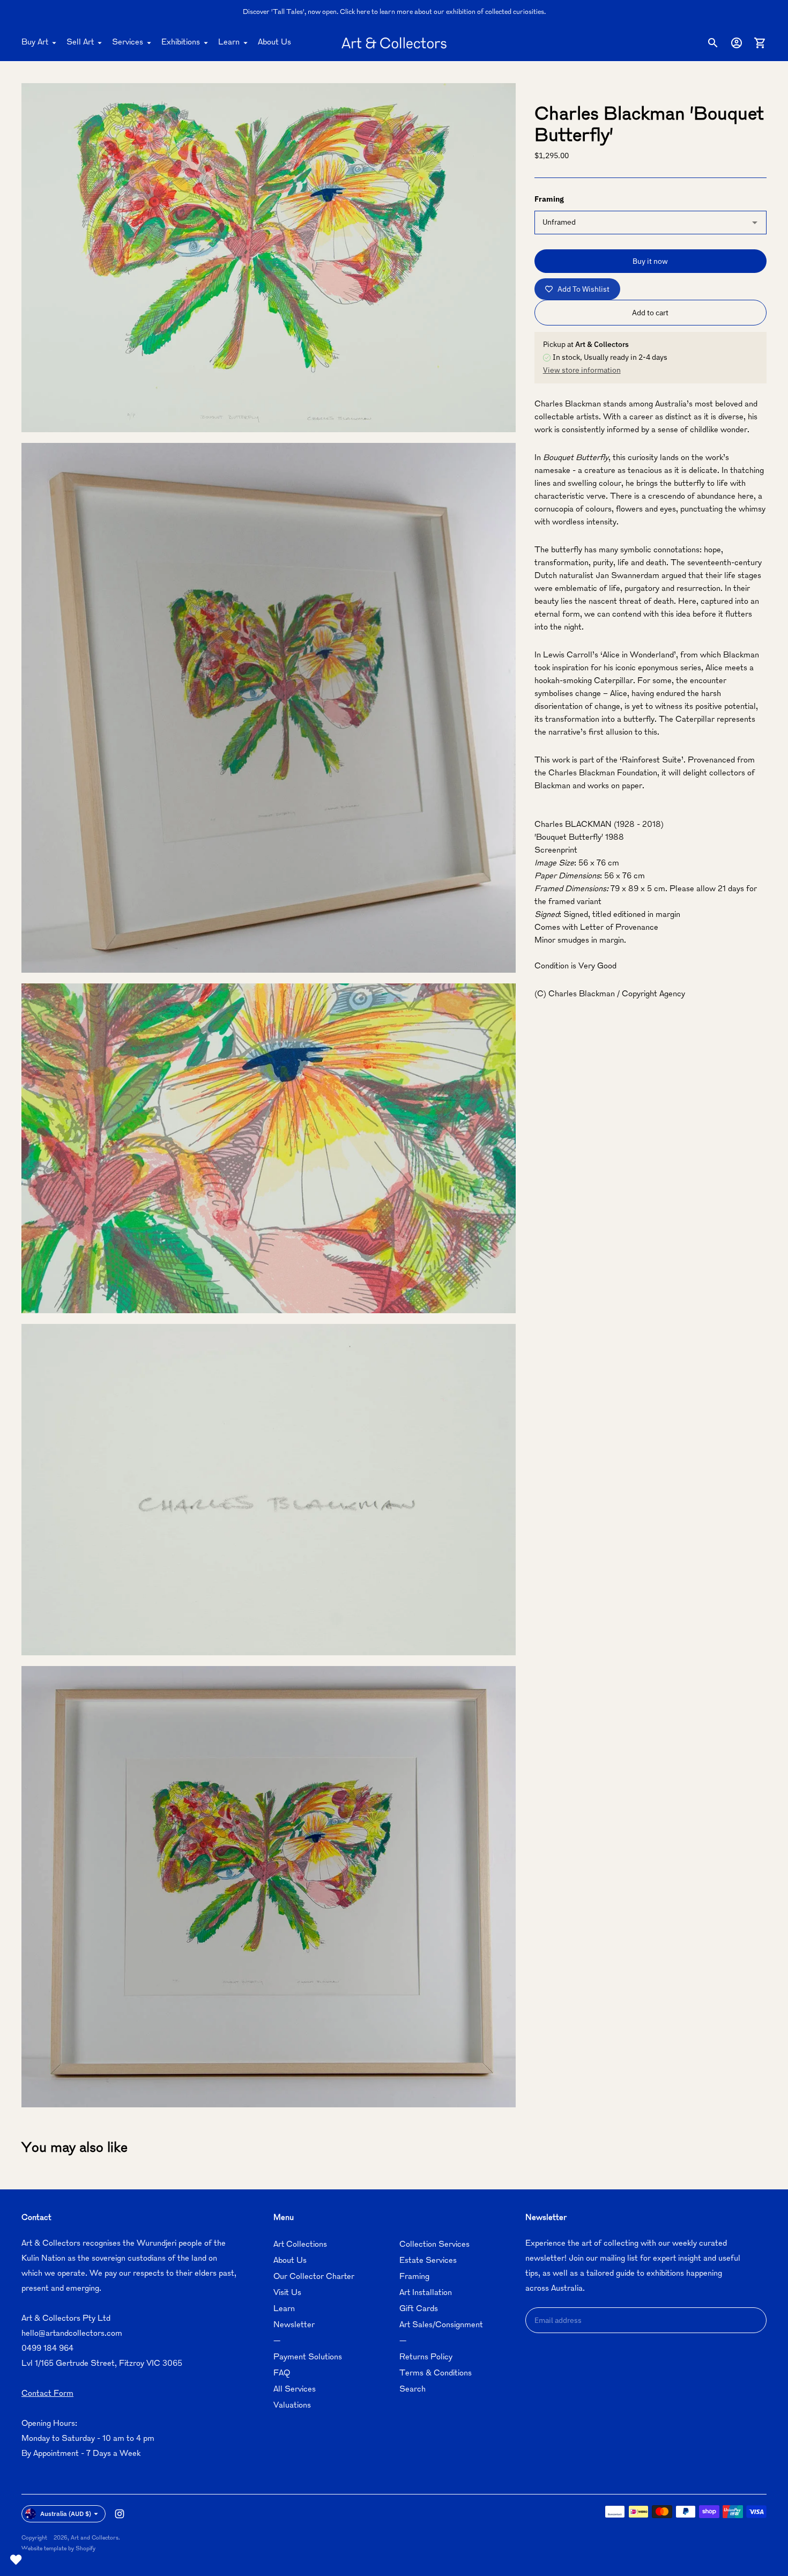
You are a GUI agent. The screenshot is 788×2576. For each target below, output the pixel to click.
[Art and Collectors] (394, 43)
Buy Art (35, 43)
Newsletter (294, 2325)
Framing (414, 2277)
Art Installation (426, 2293)
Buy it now (650, 261)
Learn (229, 43)
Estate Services (428, 2261)
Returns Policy (426, 2357)
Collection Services (434, 2245)
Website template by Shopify (58, 2549)
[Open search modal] (713, 43)
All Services (295, 2390)
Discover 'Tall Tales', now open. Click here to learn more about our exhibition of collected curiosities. (394, 12)
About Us (274, 43)
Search (412, 2390)
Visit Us (287, 2293)
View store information (582, 370)
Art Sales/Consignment (441, 2325)
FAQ (282, 2374)
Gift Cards (419, 2309)
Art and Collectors (95, 2538)
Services (128, 43)
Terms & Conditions (436, 2374)
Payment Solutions (308, 2357)
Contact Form (47, 2394)
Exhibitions (181, 43)
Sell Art (80, 43)
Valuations (292, 2406)
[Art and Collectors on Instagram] (120, 2514)
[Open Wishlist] (16, 2560)
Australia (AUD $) (66, 2514)
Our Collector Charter (314, 2277)
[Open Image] (269, 258)
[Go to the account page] (737, 43)
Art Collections (300, 2245)
